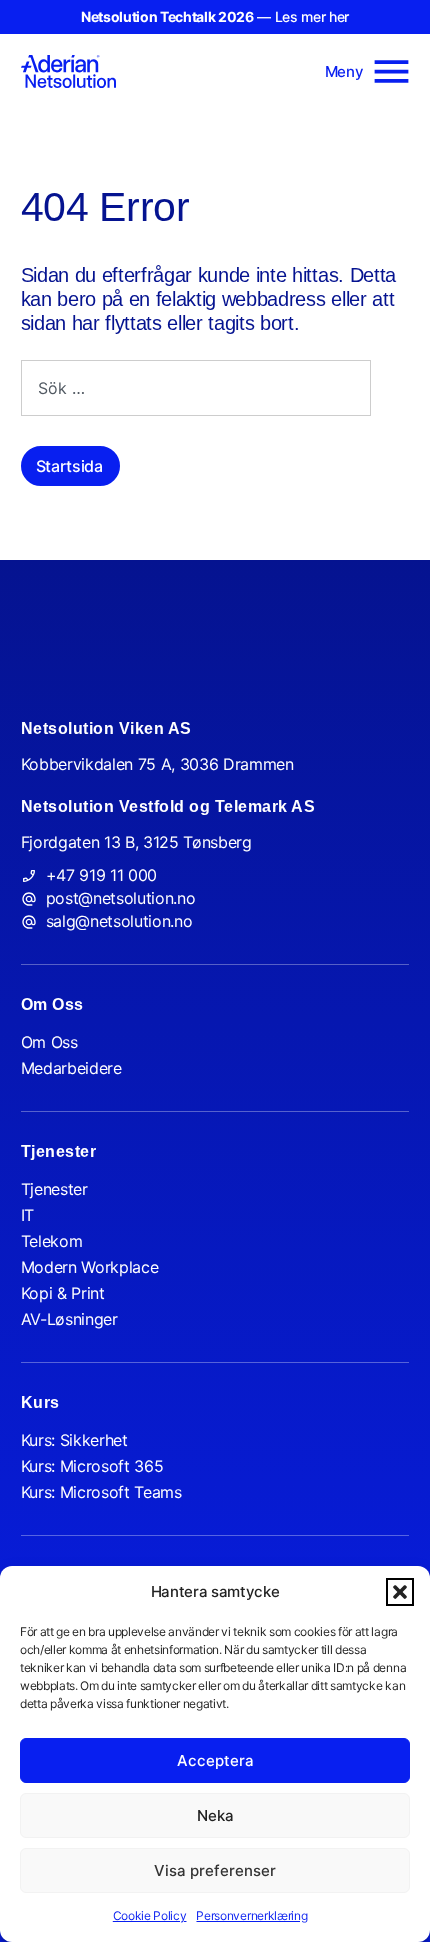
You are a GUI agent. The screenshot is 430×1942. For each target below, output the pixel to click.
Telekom (52, 1241)
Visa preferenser (215, 1870)
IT (27, 1215)
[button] (400, 1592)
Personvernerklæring (251, 1915)
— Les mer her (215, 16)
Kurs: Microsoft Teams (101, 1492)
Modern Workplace (90, 1267)
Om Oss (49, 1042)
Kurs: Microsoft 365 (92, 1466)
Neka (215, 1815)
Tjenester (54, 1189)
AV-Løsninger (69, 1319)
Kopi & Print (63, 1293)
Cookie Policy (150, 1915)
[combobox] (196, 388)
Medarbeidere (71, 1068)
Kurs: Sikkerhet (74, 1440)
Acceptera (215, 1760)
